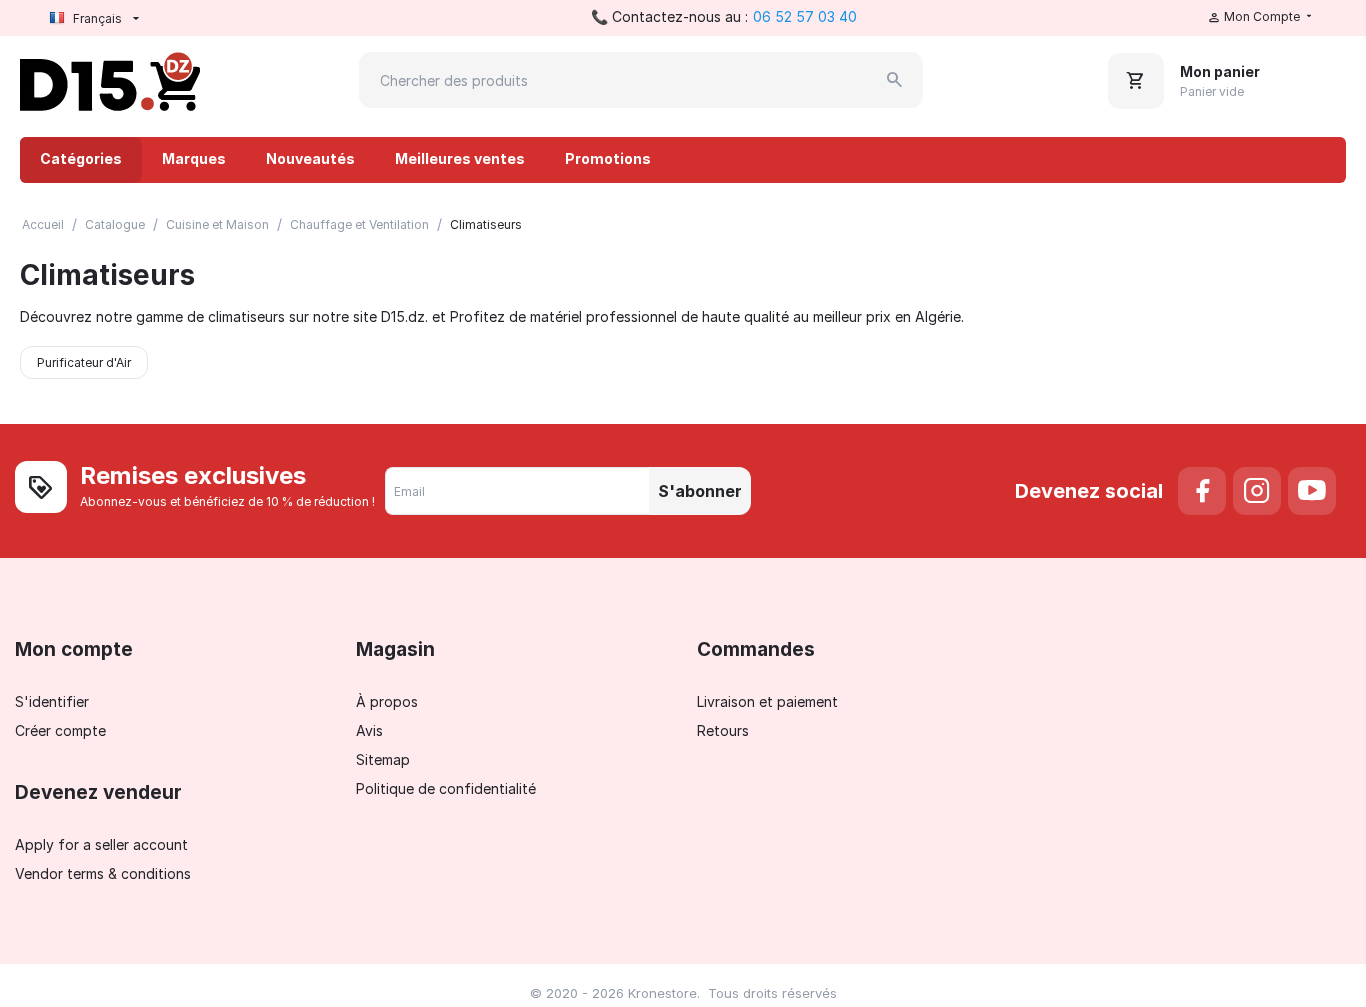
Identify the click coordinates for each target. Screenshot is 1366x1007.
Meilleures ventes (460, 158)
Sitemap (383, 759)
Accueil (43, 224)
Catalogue (115, 224)
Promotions (608, 158)
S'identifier (52, 701)
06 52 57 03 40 (805, 16)
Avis (369, 730)
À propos (387, 701)
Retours (723, 730)
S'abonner (700, 491)
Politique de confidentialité (446, 788)
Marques (194, 158)
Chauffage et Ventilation (359, 224)
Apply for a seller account (101, 844)
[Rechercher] (895, 80)
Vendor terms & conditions (103, 873)
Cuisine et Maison (217, 224)
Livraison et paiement (767, 701)
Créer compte (60, 730)
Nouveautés (310, 158)
